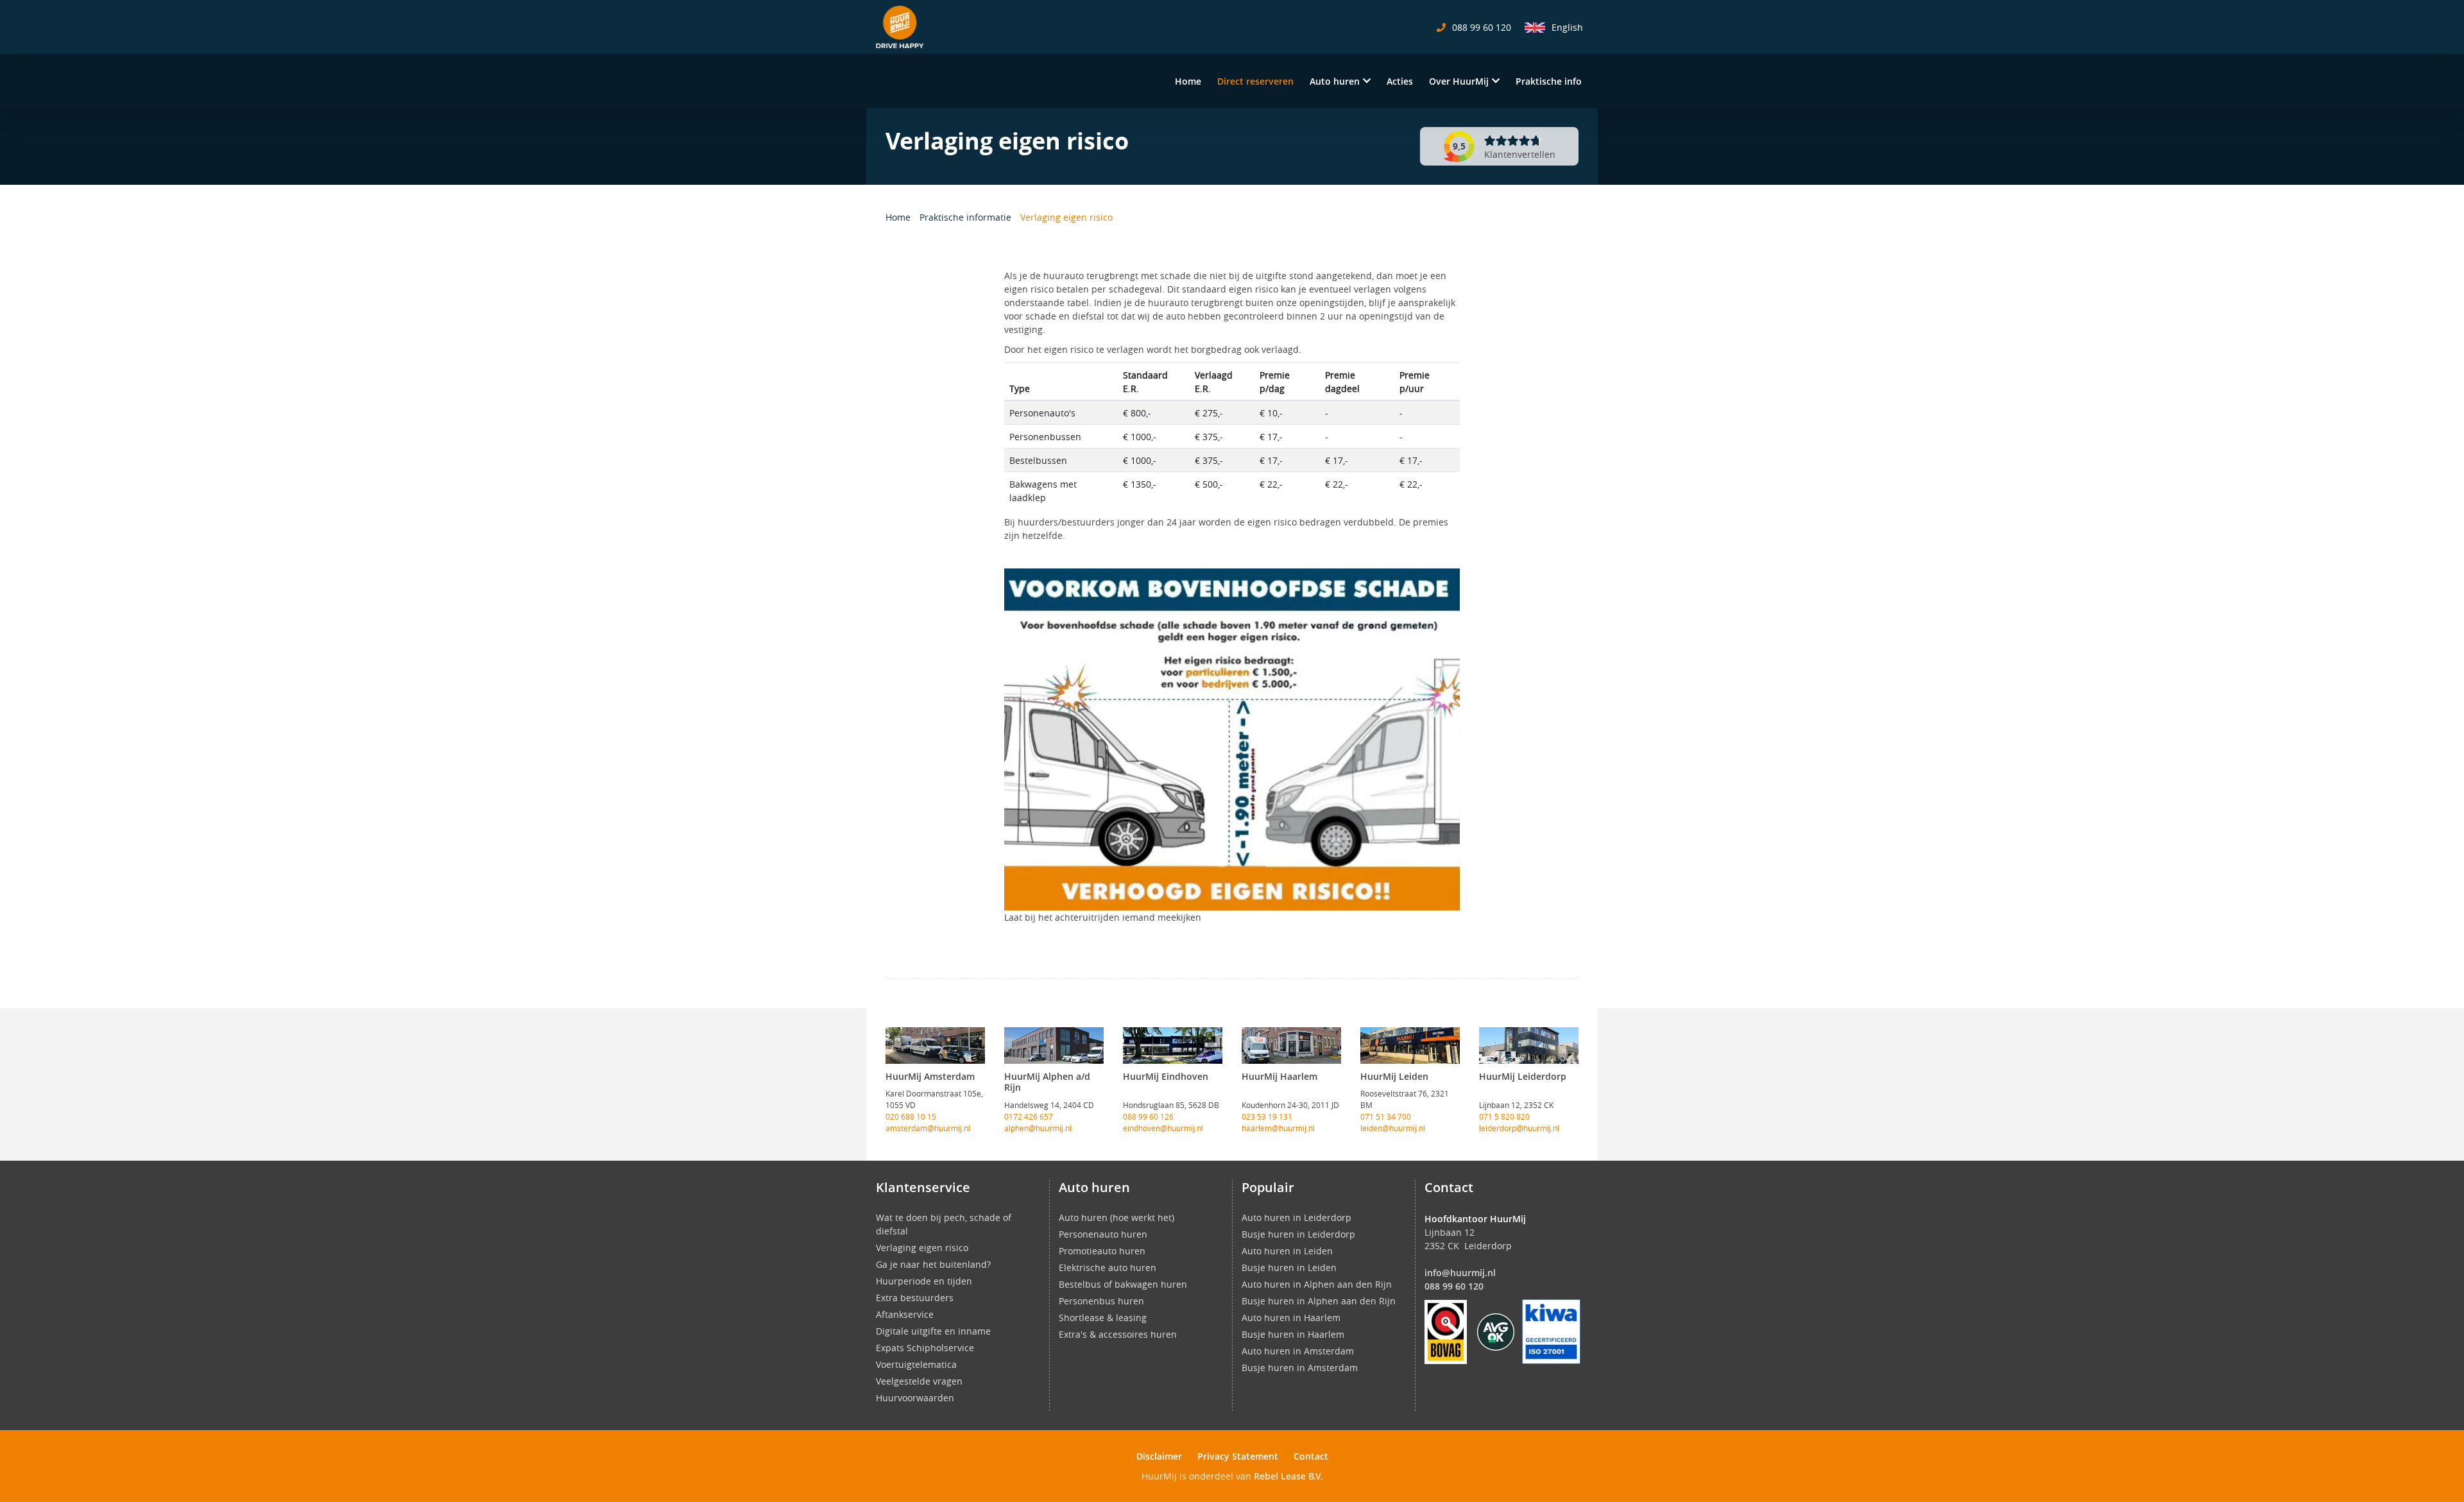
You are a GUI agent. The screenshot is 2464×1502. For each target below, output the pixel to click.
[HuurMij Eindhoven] (1173, 1045)
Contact (1311, 1456)
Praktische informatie (967, 217)
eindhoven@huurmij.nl (1163, 1128)
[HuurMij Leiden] (1410, 1045)
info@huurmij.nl (1460, 1273)
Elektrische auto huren (1108, 1267)
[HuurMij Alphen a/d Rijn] (1054, 1045)
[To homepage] (900, 27)
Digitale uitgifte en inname (933, 1331)
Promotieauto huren (1102, 1251)
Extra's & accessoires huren (1118, 1334)
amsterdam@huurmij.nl (928, 1128)
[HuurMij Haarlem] (1291, 1045)
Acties (1400, 81)
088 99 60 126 (1148, 1116)
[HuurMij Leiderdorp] (1529, 1045)
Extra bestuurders (915, 1298)
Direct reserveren (1255, 81)
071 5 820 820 (1504, 1116)
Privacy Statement (1238, 1456)
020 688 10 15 (911, 1116)
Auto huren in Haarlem (1291, 1318)
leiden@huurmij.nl (1393, 1128)
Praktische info (1549, 81)
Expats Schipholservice (925, 1348)
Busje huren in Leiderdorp (1298, 1234)
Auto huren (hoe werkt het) (1116, 1217)
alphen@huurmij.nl (1038, 1128)
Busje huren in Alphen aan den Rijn (1319, 1301)
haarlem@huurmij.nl (1278, 1128)
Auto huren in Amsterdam (1298, 1351)
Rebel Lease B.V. (1288, 1476)
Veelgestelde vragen (919, 1381)
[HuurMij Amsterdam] (935, 1045)
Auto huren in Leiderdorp (1296, 1217)
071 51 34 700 (1386, 1116)
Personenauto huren (1103, 1234)
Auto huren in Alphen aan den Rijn (1317, 1284)
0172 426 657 (1029, 1116)
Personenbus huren (1101, 1301)
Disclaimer (1159, 1456)
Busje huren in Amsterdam (1300, 1368)
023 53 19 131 (1267, 1116)
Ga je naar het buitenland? (933, 1264)
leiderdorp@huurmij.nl (1519, 1128)
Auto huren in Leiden (1287, 1251)
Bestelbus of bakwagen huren (1123, 1284)
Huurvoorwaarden (915, 1398)
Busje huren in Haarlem (1293, 1334)
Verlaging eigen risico (922, 1248)
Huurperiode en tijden (924, 1281)
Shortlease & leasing (1103, 1318)
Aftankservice (905, 1314)
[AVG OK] (1496, 1331)
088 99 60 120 (1454, 1286)
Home (1188, 81)
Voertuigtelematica (916, 1364)
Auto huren (1335, 81)
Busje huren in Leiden (1289, 1267)
